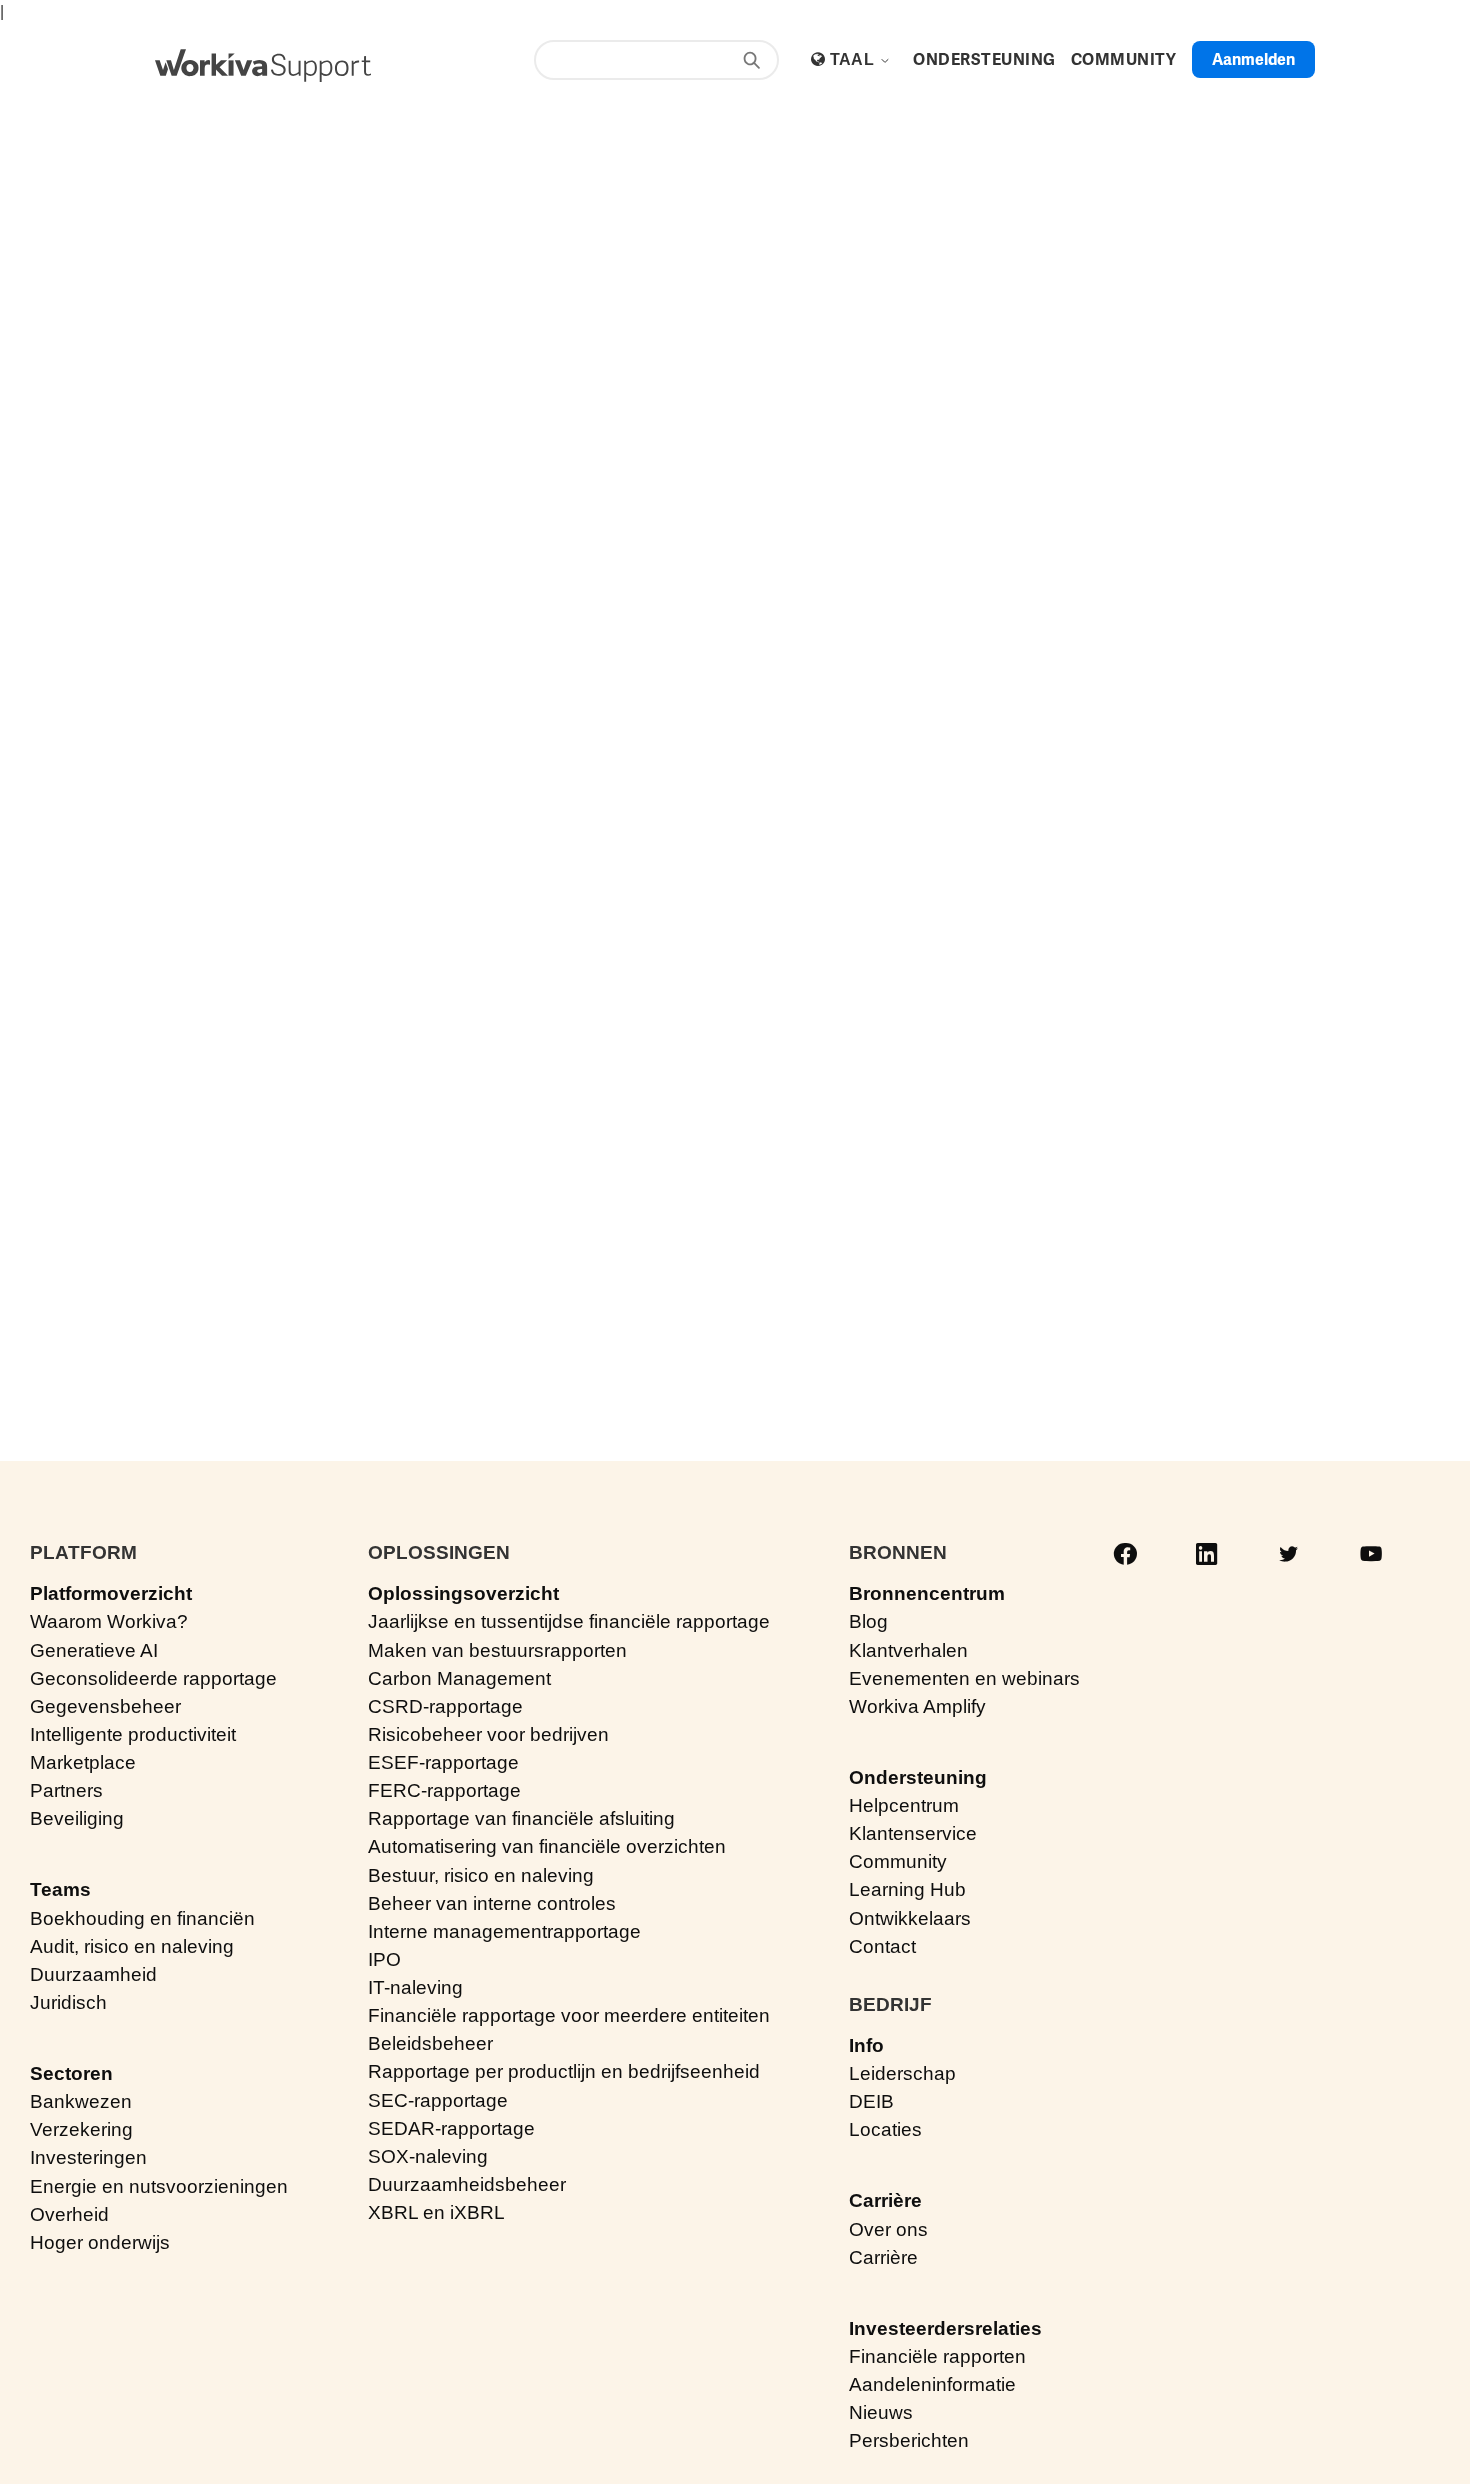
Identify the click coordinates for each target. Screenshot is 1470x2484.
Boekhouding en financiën (142, 1918)
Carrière (885, 2200)
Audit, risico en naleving (132, 1946)
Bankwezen (81, 2101)
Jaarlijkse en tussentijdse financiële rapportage (569, 1621)
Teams (60, 1889)
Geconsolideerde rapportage (153, 1678)
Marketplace (83, 1762)
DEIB (871, 2101)
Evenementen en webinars (964, 1678)
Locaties (885, 2129)
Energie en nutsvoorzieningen (159, 2186)
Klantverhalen (908, 1650)
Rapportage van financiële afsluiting (521, 1818)
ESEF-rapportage (443, 1762)
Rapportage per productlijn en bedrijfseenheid (564, 2071)
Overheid (69, 2214)
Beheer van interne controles (492, 1903)
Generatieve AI (94, 1650)
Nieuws (881, 2412)
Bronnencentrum (927, 1593)
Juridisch (68, 2002)
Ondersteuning (918, 1777)
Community (898, 1861)
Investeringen (88, 2157)
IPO (384, 1959)
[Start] (263, 65)
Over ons (888, 2229)
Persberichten (909, 2440)
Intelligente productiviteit (133, 1734)
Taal (854, 59)
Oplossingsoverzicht (463, 1593)
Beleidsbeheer (430, 2043)
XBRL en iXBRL (436, 2212)
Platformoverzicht (111, 1593)
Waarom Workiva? (109, 1621)
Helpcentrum (904, 1805)
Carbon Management (459, 1678)
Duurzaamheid (93, 1974)
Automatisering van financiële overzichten (547, 1846)
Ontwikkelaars (910, 1918)
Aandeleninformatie (932, 2384)
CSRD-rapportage (445, 1706)
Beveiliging (77, 1818)
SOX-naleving (428, 2156)
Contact (882, 1946)
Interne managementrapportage (504, 1931)
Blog (868, 1621)
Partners (66, 1790)
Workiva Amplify (917, 1706)
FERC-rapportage (444, 1790)
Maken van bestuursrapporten (497, 1650)
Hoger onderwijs (100, 2242)
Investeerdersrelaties (945, 2328)
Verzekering (81, 2129)
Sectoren (71, 2073)
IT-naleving (415, 1987)
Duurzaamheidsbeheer (467, 2184)
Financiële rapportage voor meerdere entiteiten (569, 2015)
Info (866, 2045)
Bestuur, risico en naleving (481, 1875)
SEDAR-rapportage (451, 2128)
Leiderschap (902, 2073)
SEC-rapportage (438, 2100)
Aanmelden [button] (1253, 59)
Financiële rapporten (937, 2356)
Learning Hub (907, 1889)
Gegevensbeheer (105, 1706)
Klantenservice (913, 1833)
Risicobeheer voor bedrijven (488, 1734)
